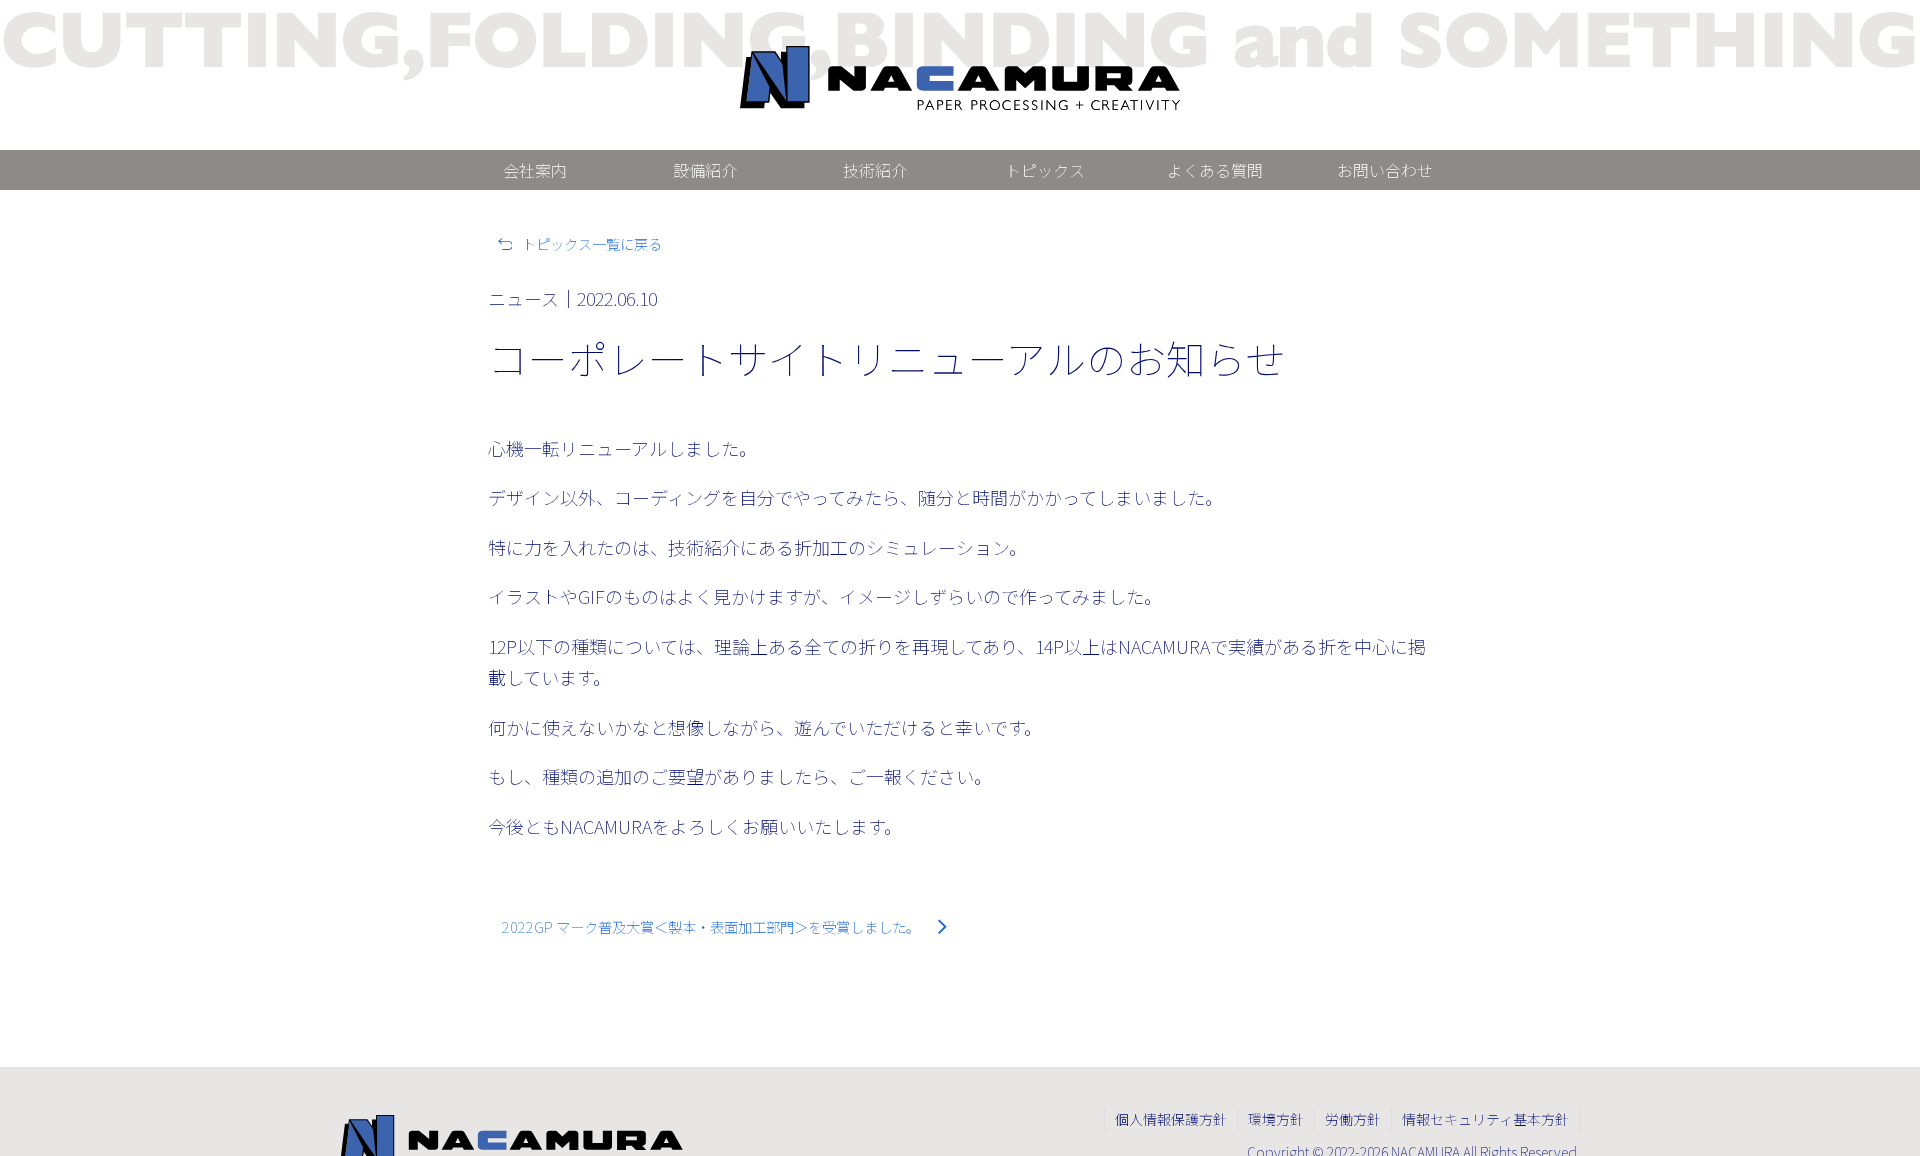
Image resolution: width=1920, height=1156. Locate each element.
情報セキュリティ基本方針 (1485, 1119)
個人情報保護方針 (1171, 1119)
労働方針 (1353, 1119)
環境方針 (1276, 1119)
